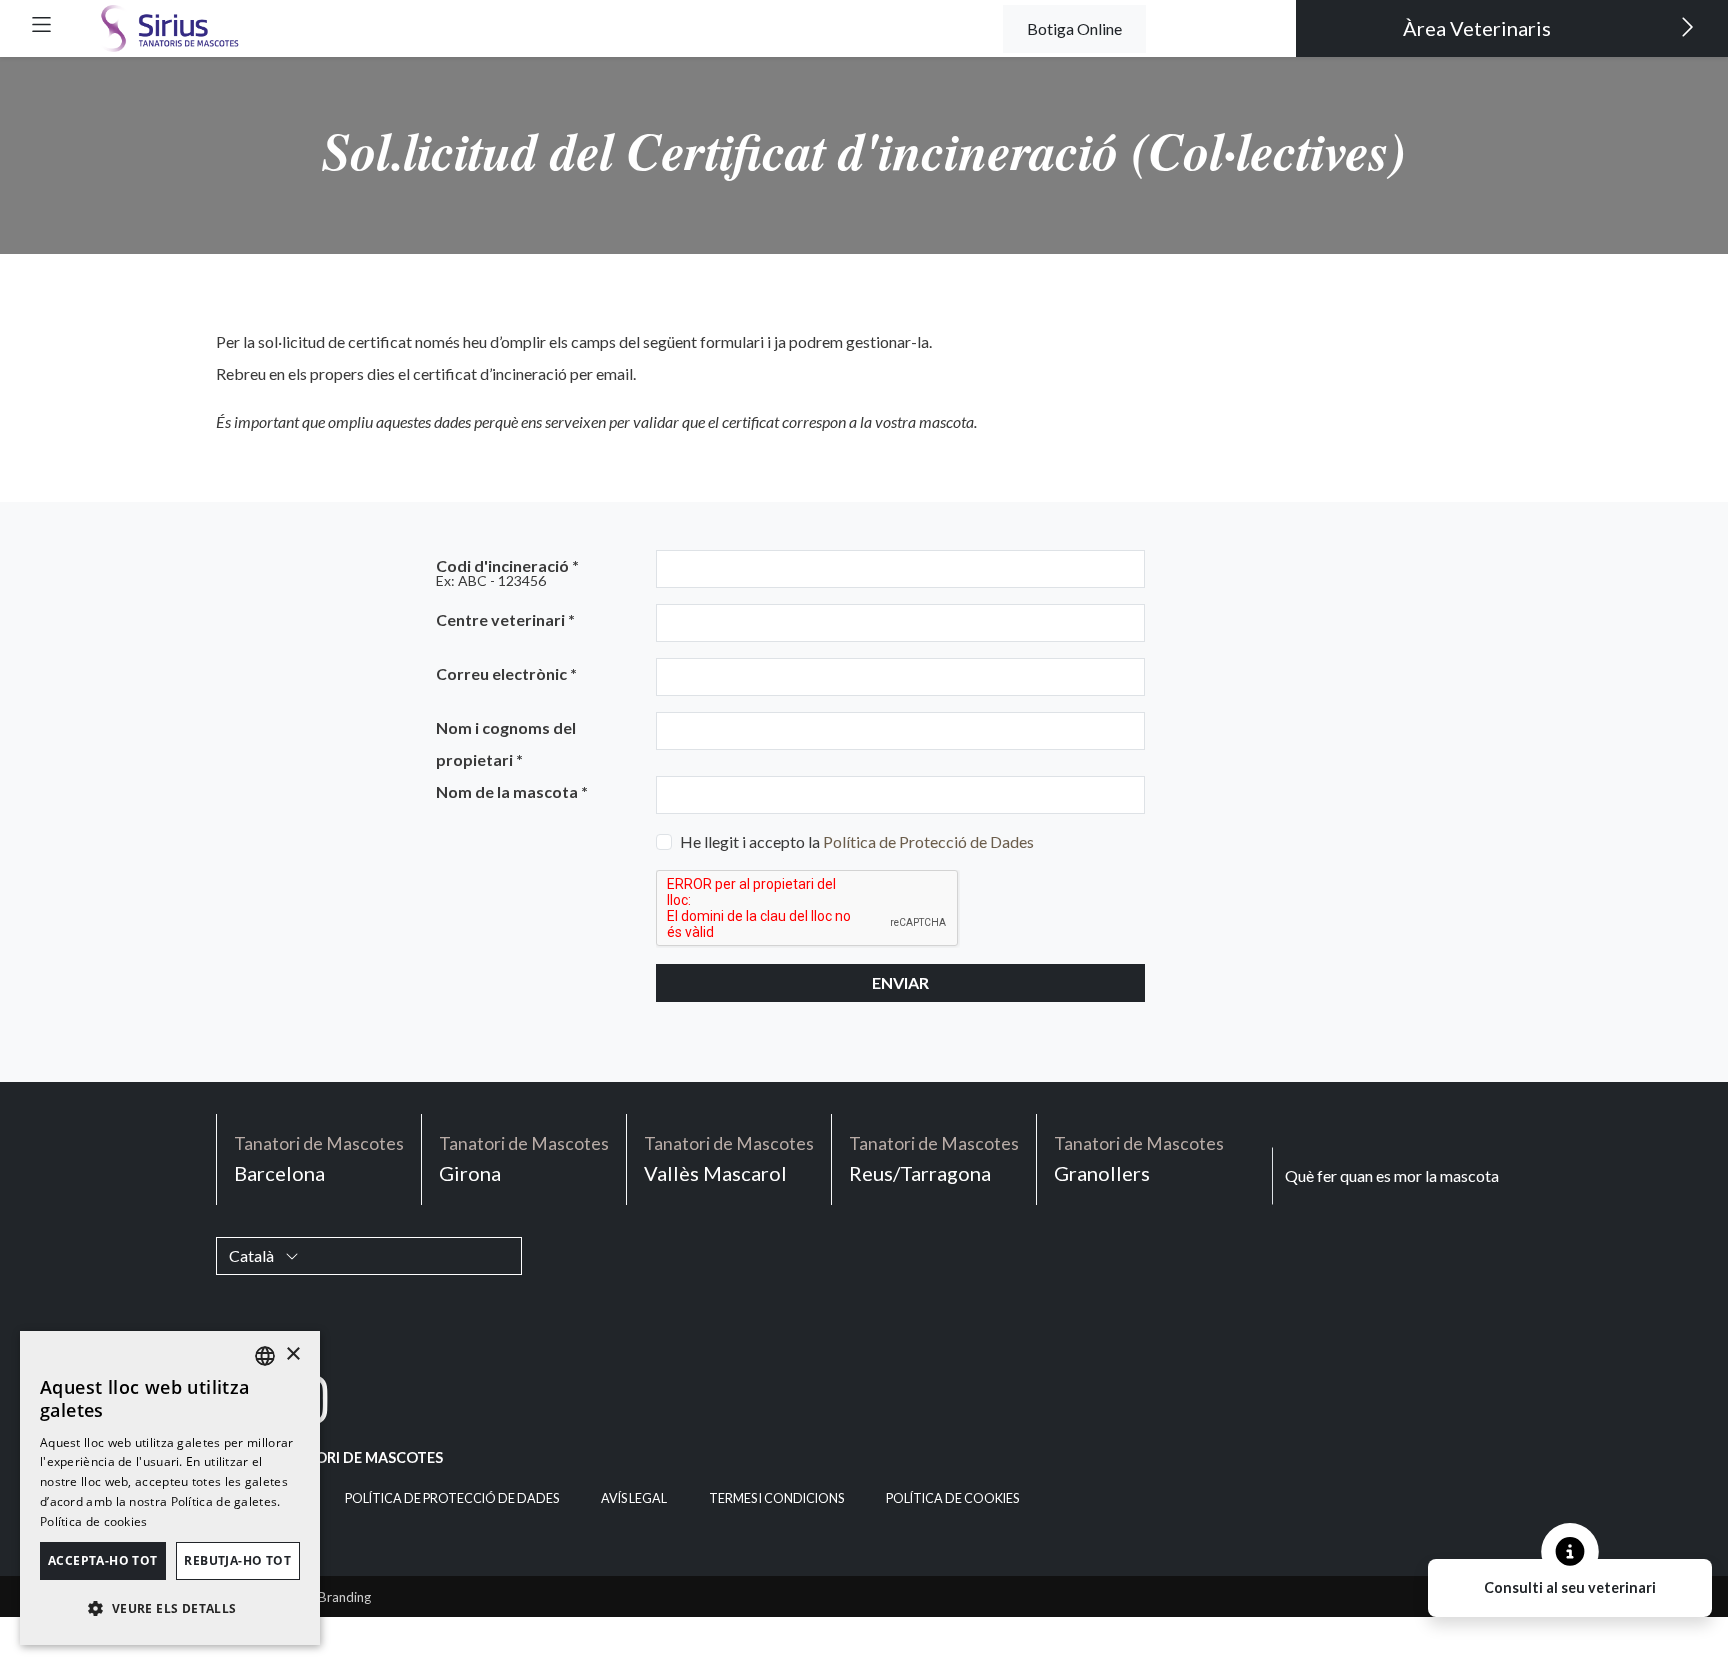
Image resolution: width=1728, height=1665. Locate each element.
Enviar (900, 982)
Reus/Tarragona (934, 1158)
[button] (41, 24)
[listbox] (265, 1356)
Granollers (1139, 1158)
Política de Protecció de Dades (928, 841)
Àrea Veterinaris (1479, 28)
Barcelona (319, 1158)
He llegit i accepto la (857, 841)
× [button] (292, 1354)
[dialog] (170, 1488)
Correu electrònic (506, 673)
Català (253, 1255)
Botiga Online (1074, 28)
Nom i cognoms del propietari (506, 743)
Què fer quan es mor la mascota (1392, 1175)
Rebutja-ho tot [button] (237, 1560)
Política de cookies (952, 1498)
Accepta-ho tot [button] (103, 1560)
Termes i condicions (776, 1498)
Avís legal (634, 1498)
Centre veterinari (505, 619)
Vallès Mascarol (729, 1158)
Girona (524, 1158)
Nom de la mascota (512, 791)
